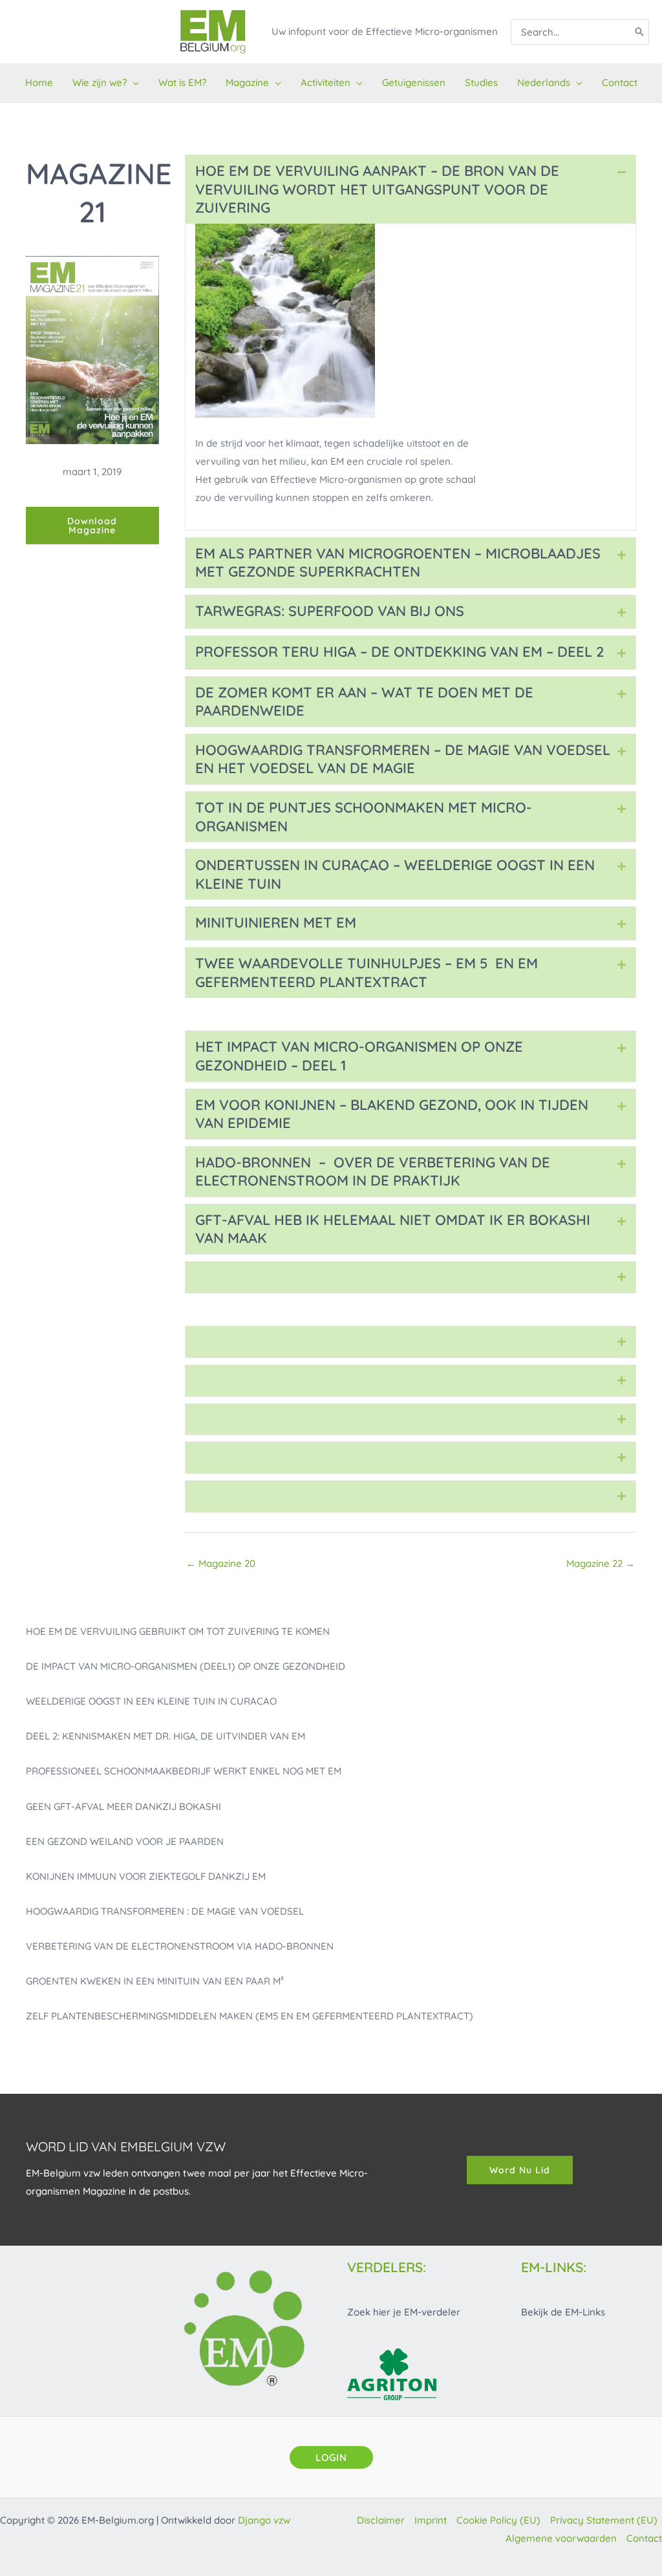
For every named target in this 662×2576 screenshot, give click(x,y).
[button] (133, 83)
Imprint (431, 2520)
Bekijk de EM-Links (563, 2312)
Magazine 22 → (601, 1563)
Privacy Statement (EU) (604, 2520)
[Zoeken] (640, 32)
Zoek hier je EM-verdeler (404, 2312)
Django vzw (264, 2520)
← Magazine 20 (221, 1563)
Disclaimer (381, 2520)
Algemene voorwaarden (561, 2538)
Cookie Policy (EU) (498, 2520)
